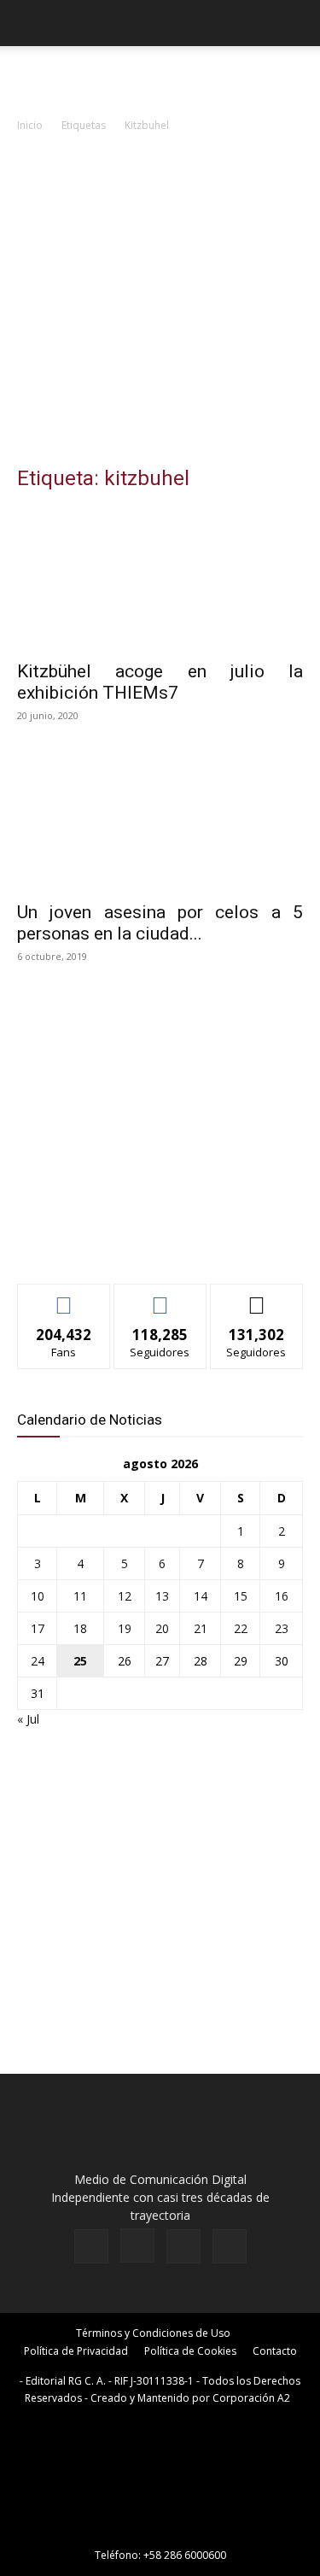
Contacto (275, 2351)
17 (38, 1628)
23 (282, 1628)
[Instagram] (137, 2245)
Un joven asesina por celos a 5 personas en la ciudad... (160, 923)
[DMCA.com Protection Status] (160, 2531)
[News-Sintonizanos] (145, 1242)
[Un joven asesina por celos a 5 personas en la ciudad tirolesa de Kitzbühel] (160, 820)
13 (162, 1596)
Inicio (30, 125)
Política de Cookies (190, 2351)
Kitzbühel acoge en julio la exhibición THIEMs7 (160, 682)
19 (125, 1628)
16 (282, 1596)
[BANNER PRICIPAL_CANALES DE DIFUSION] (160, 77)
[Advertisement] (160, 304)
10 (38, 1596)
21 (201, 1628)
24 (38, 1661)
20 (162, 1628)
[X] (183, 2246)
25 (80, 1661)
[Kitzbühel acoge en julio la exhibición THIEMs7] (160, 579)
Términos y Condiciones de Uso (153, 2333)
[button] (29, 23)
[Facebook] (91, 2246)
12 (125, 1596)
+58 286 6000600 (185, 2555)
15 (241, 1596)
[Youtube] (230, 2246)
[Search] (296, 23)
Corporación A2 (251, 2398)
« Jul (28, 1719)
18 (80, 1628)
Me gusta (64, 1297)
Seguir (160, 1297)
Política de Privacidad (76, 2351)
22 (241, 1628)
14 (201, 1596)
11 (80, 1596)
